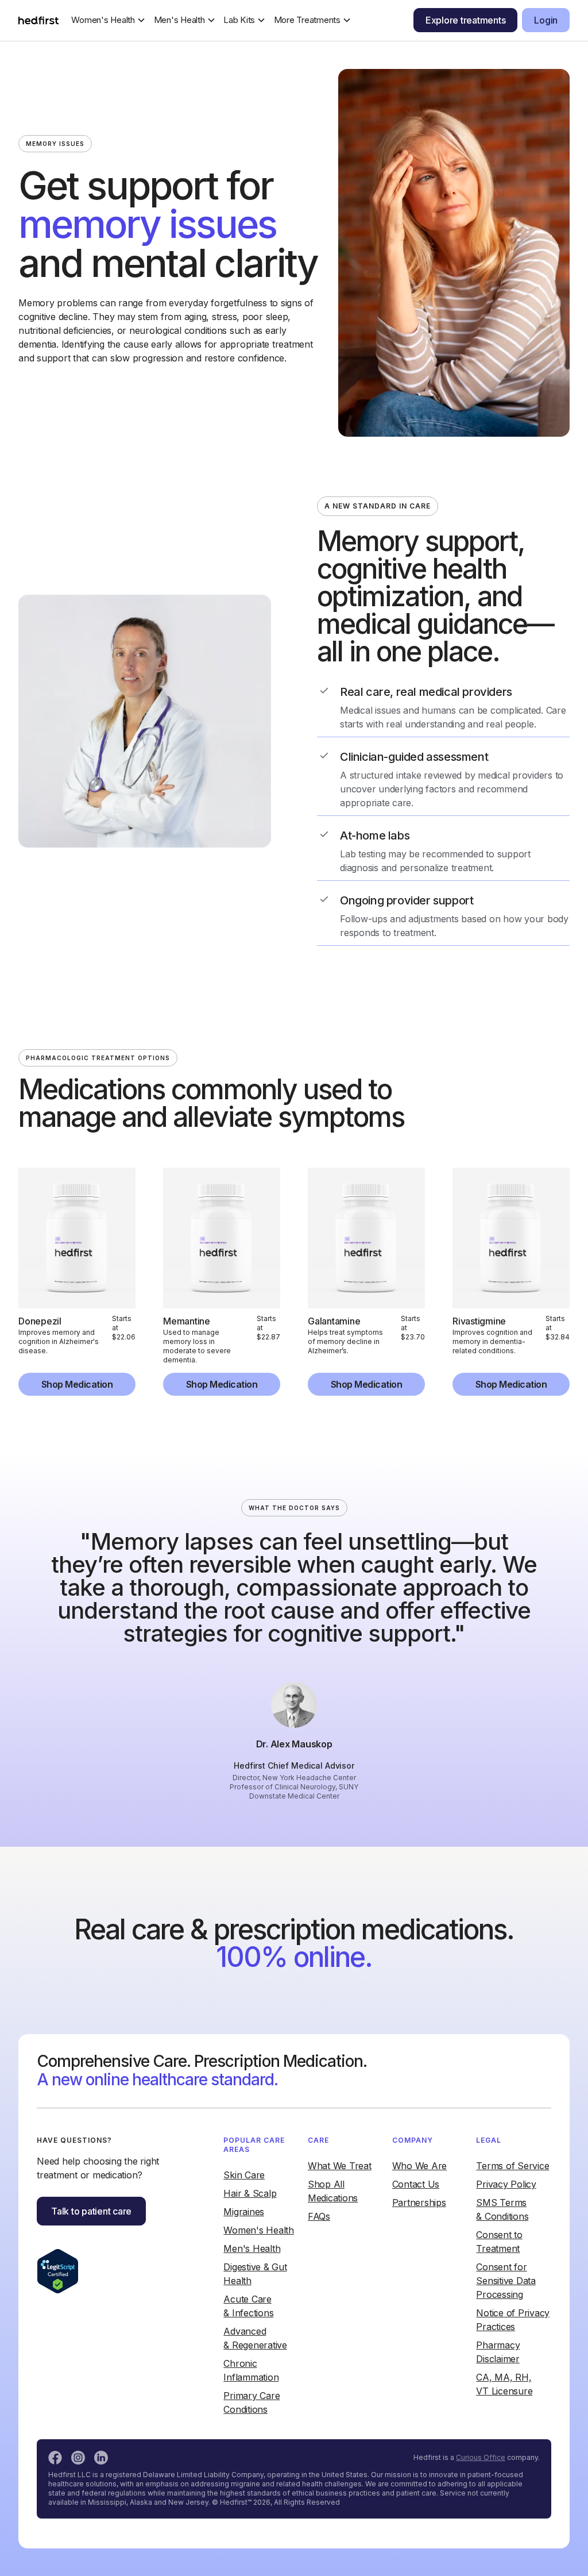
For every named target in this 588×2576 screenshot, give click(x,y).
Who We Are (420, 2166)
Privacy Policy (506, 2184)
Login (546, 20)
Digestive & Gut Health (255, 2274)
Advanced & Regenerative (255, 2338)
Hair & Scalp (250, 2193)
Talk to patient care (91, 2211)
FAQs (319, 2216)
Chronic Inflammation (251, 2370)
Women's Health (259, 2230)
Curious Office (481, 2457)
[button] (109, 20)
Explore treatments (466, 20)
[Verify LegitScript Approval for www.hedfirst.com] (58, 2270)
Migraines (244, 2212)
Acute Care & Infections (248, 2306)
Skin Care (244, 2175)
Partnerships (419, 2203)
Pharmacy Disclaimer (498, 2352)
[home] (38, 20)
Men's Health (252, 2248)
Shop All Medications (333, 2191)
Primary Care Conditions (252, 2402)
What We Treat (340, 2166)
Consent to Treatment (499, 2242)
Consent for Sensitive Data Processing (506, 2281)
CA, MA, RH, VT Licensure (504, 2384)
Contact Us (416, 2184)
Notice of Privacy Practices (513, 2320)
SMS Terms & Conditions (502, 2209)
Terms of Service (512, 2166)
